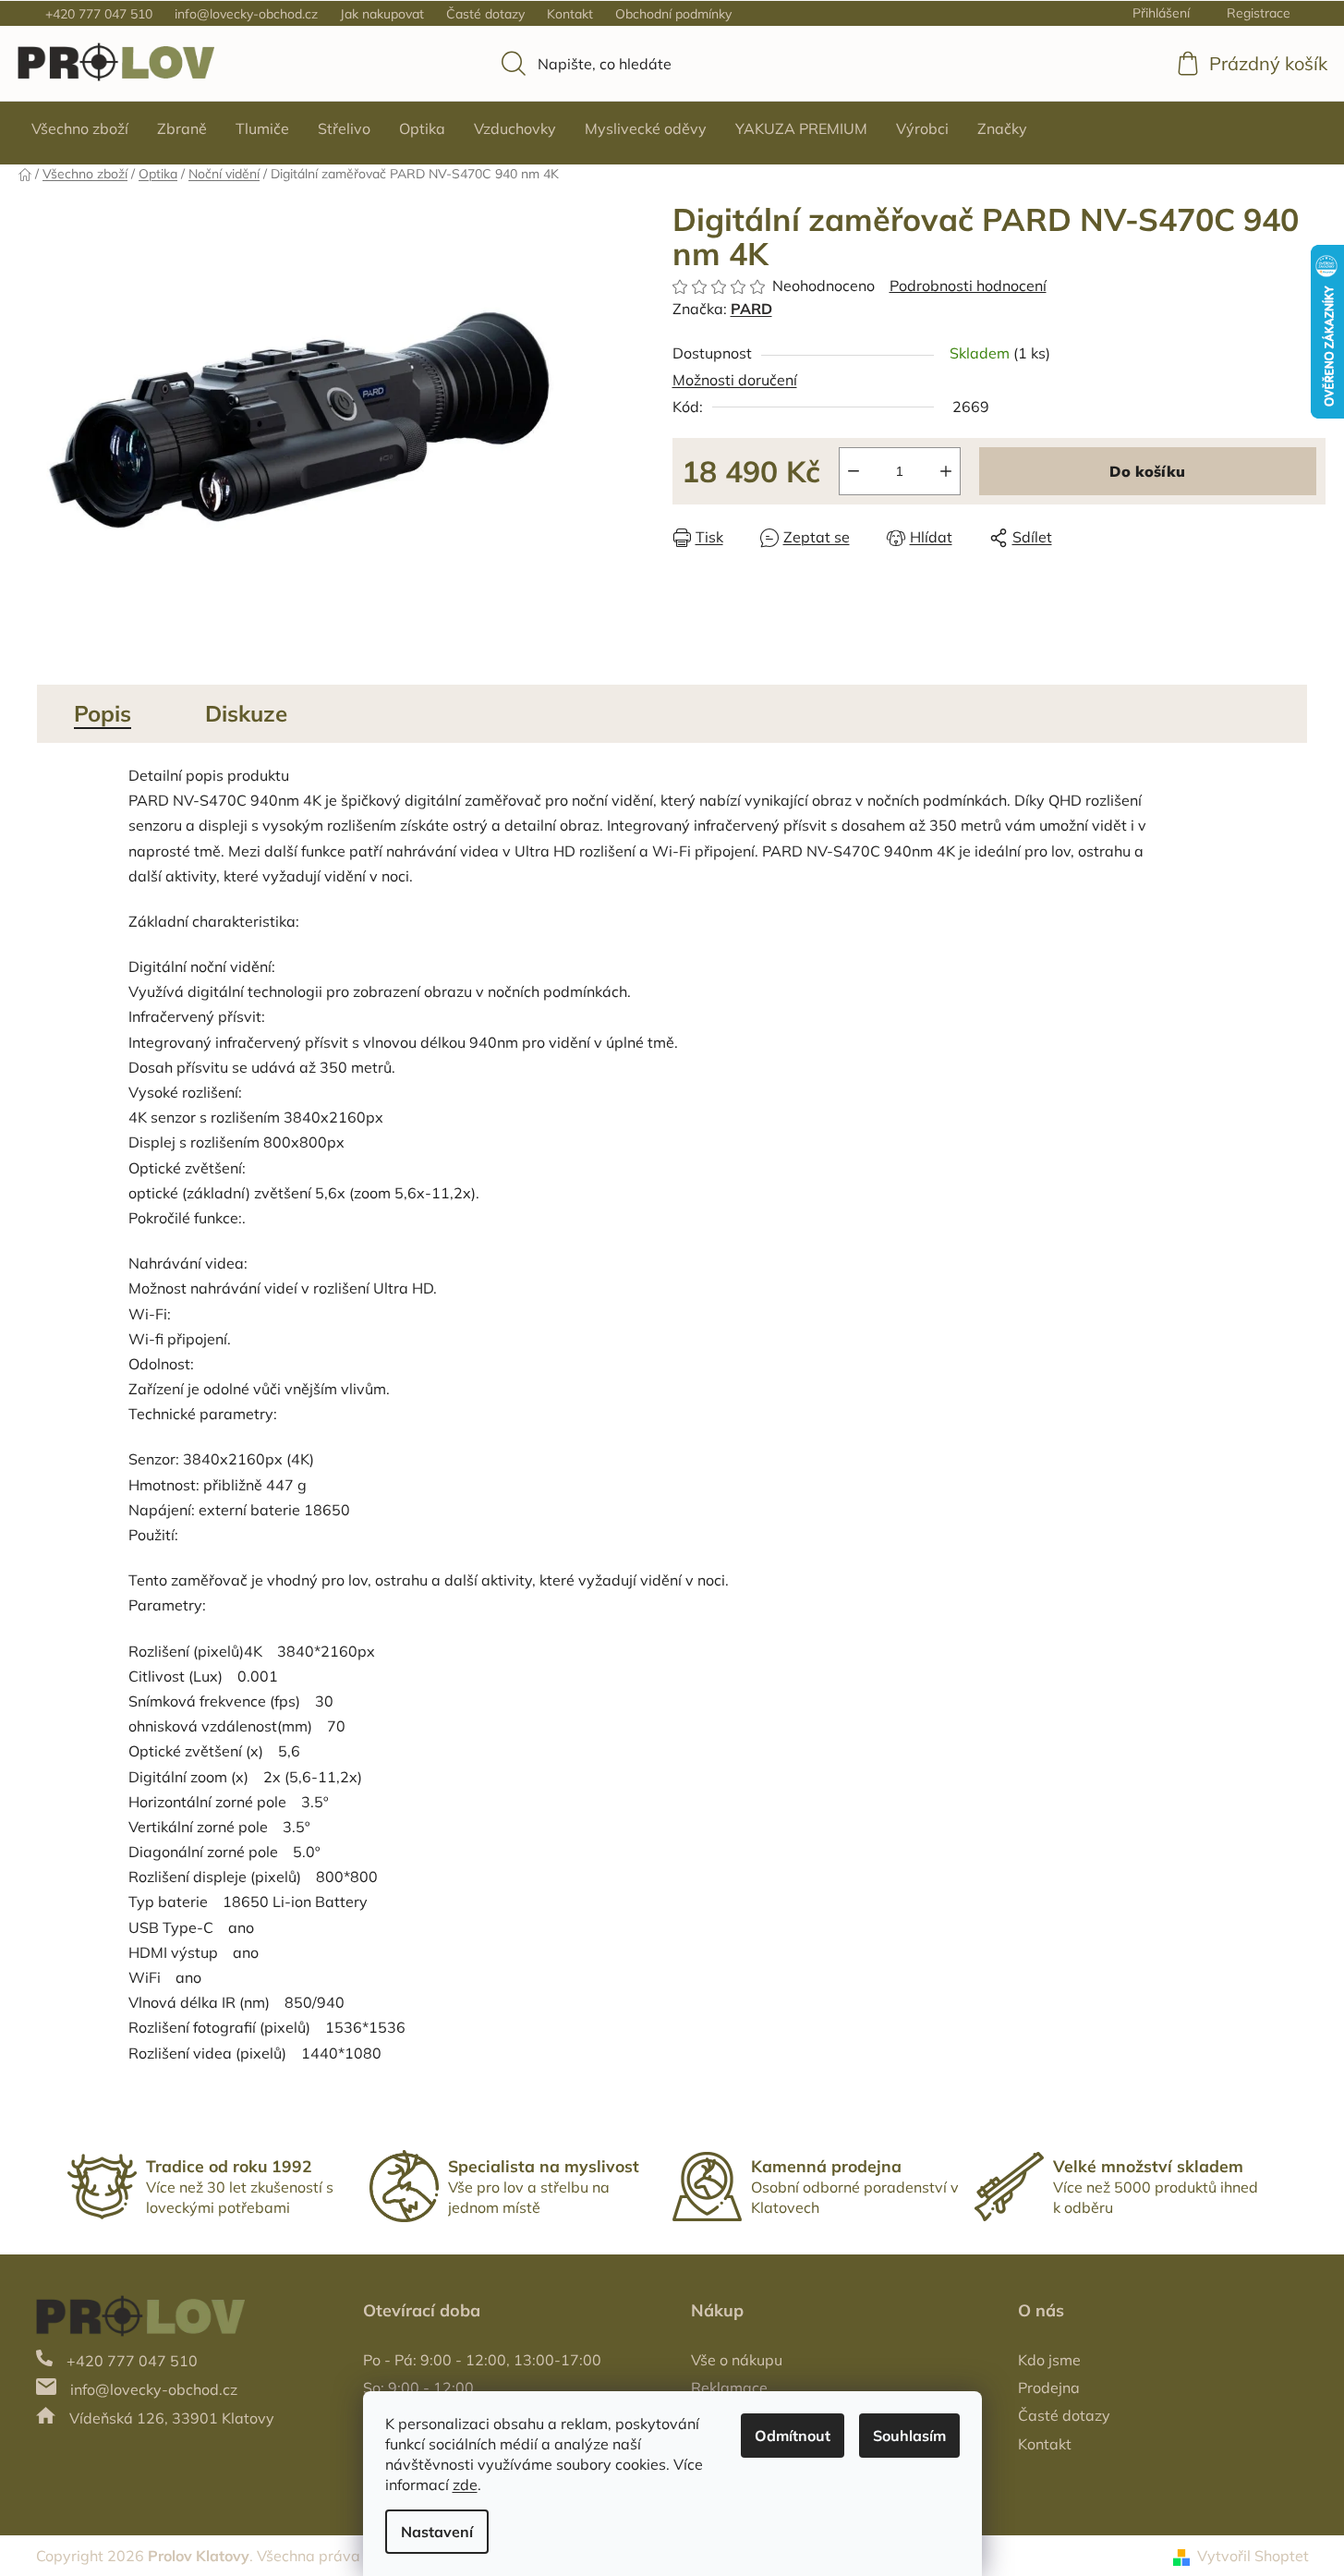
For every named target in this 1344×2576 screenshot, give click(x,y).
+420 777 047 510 (99, 14)
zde (465, 2485)
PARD (751, 309)
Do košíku (1147, 471)
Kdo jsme (1049, 2360)
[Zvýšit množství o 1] (946, 471)
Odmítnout (793, 2436)
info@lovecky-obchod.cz (246, 14)
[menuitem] (80, 128)
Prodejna (1049, 2388)
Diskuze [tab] (246, 713)
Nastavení (437, 2532)
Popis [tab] (103, 713)
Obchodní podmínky (673, 14)
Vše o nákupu (737, 2360)
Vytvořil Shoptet (1253, 2556)
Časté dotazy (485, 14)
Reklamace (729, 2388)
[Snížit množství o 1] (854, 471)
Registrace (1259, 13)
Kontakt (570, 14)
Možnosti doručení (735, 380)
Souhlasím (909, 2436)
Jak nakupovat (382, 14)
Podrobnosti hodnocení (968, 286)
